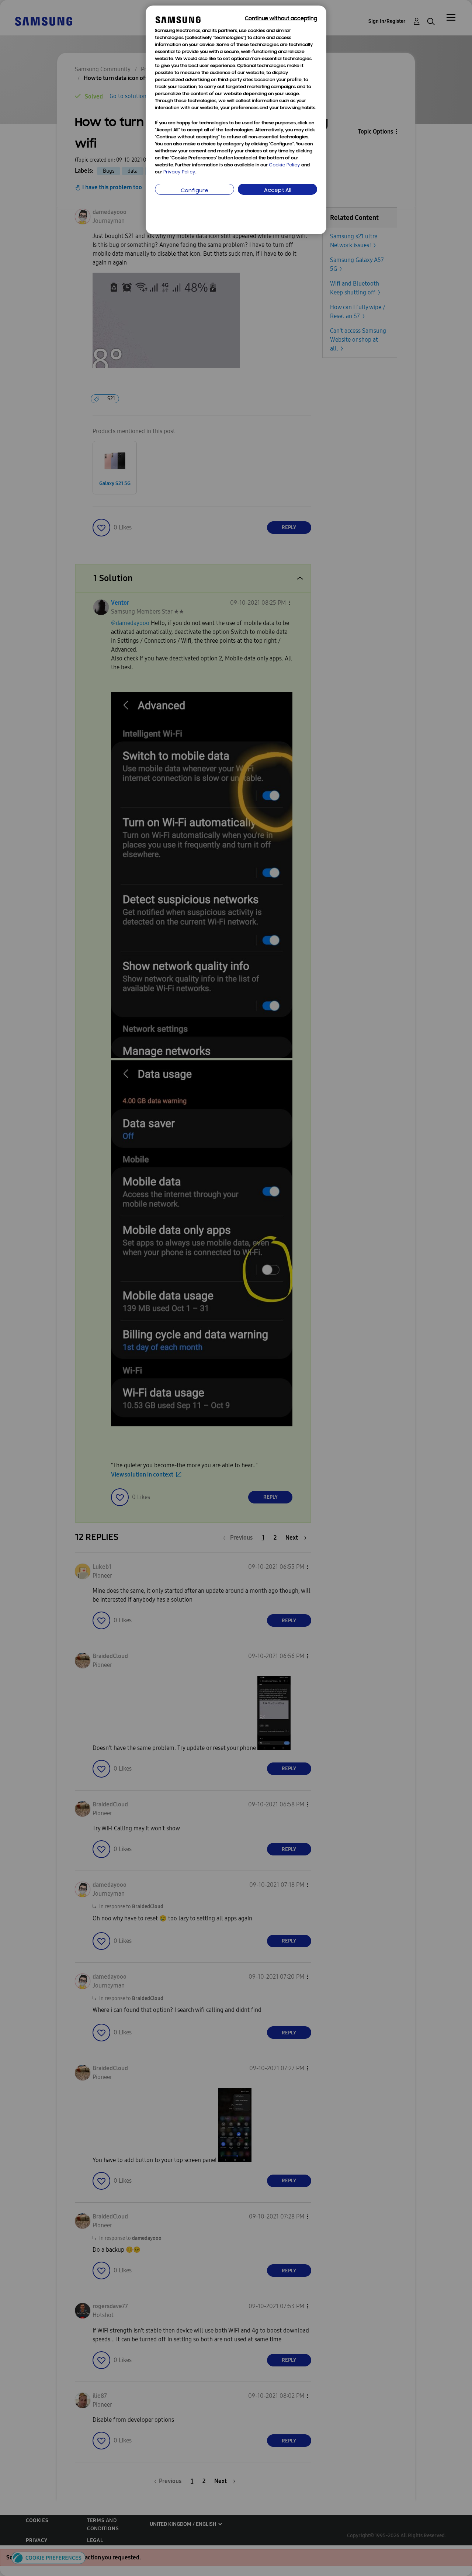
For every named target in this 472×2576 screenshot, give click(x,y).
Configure (195, 191)
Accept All (278, 191)
